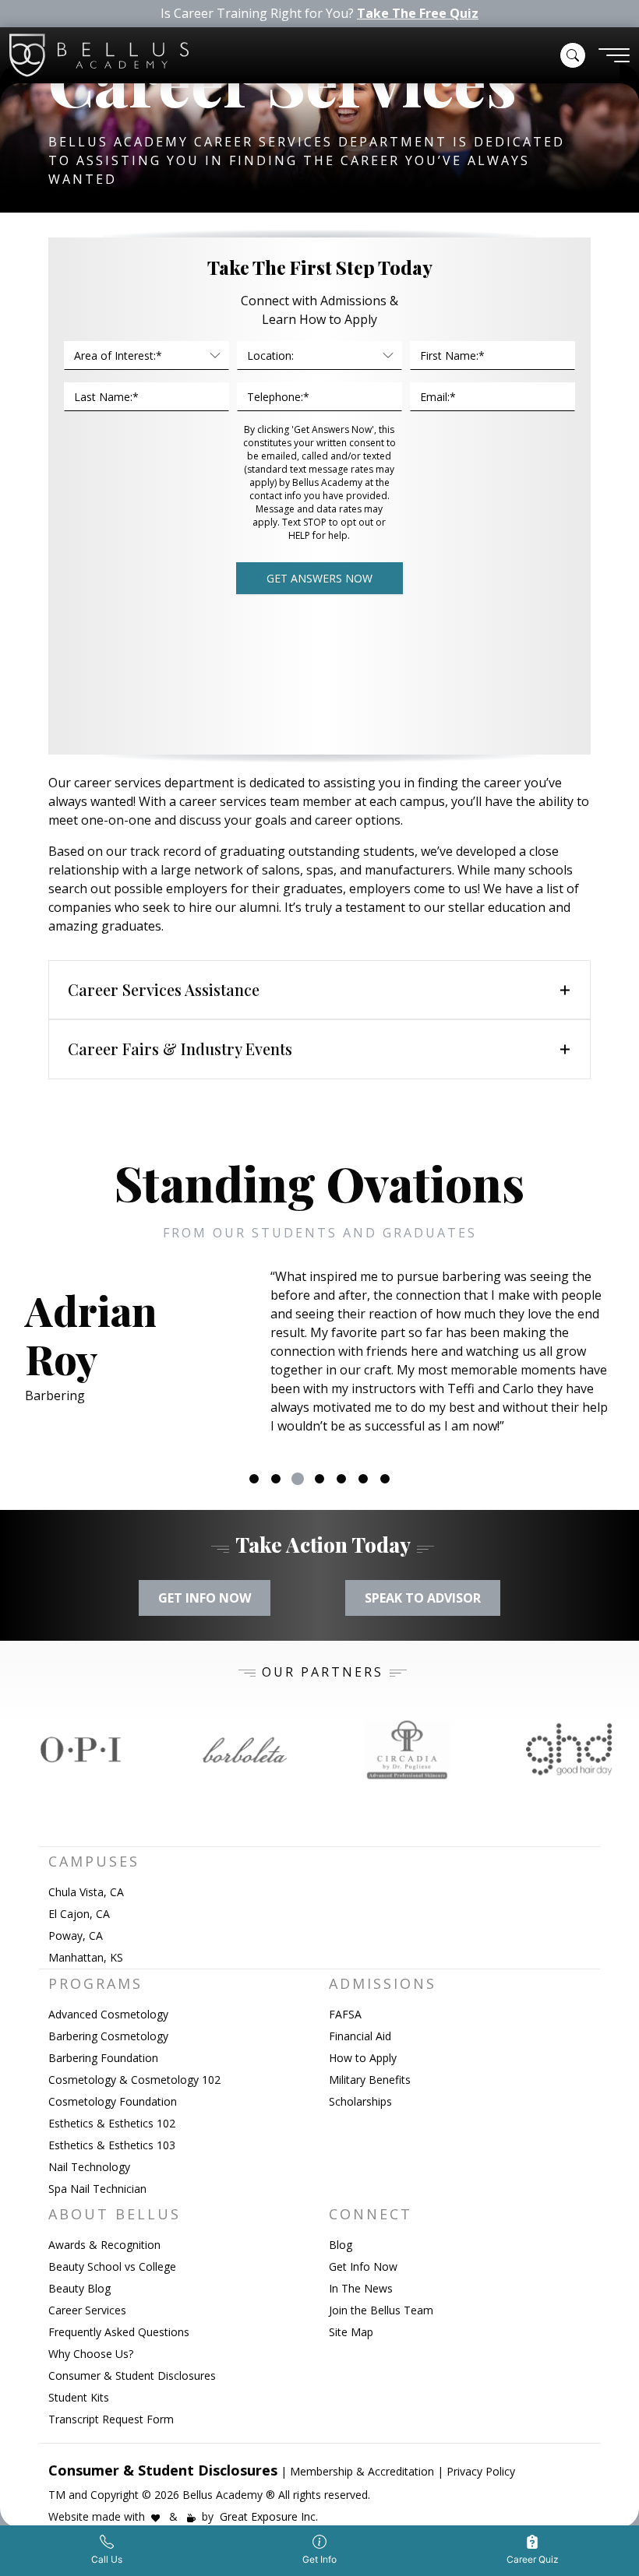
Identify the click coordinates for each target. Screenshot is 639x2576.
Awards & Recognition (104, 2245)
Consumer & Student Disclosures (132, 2375)
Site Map (351, 2332)
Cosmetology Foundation (113, 2101)
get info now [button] (205, 1598)
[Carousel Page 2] (276, 1479)
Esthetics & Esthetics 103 (112, 2145)
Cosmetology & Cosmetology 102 (134, 2080)
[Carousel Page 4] (319, 1479)
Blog (341, 2245)
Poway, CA (76, 1936)
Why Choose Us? (91, 2354)
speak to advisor (423, 1598)
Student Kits (79, 2397)
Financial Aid (360, 2036)
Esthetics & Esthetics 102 (112, 2123)
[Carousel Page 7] (385, 1479)
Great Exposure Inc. (269, 2516)
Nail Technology (89, 2167)
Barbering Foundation (103, 2058)
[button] (573, 55)
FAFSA (345, 2014)
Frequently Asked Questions (119, 2332)
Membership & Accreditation (362, 2471)
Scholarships (360, 2101)
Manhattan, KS (86, 1957)
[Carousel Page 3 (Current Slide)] (298, 1479)
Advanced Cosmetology (108, 2014)
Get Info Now (363, 2266)
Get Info (319, 2559)
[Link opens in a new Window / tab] (81, 1750)
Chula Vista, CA (86, 1892)
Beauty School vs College (112, 2266)
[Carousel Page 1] (254, 1479)
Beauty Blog (79, 2288)
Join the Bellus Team (381, 2310)
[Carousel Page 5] (341, 1479)
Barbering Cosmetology (108, 2036)
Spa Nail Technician (97, 2189)
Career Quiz (533, 2559)
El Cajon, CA (79, 1914)
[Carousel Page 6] (363, 1479)
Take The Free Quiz (418, 14)
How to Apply (363, 2058)
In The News (361, 2288)
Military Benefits (370, 2080)
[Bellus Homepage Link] (99, 55)
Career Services (87, 2310)
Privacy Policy (481, 2471)
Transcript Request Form (111, 2419)
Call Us (107, 2559)
